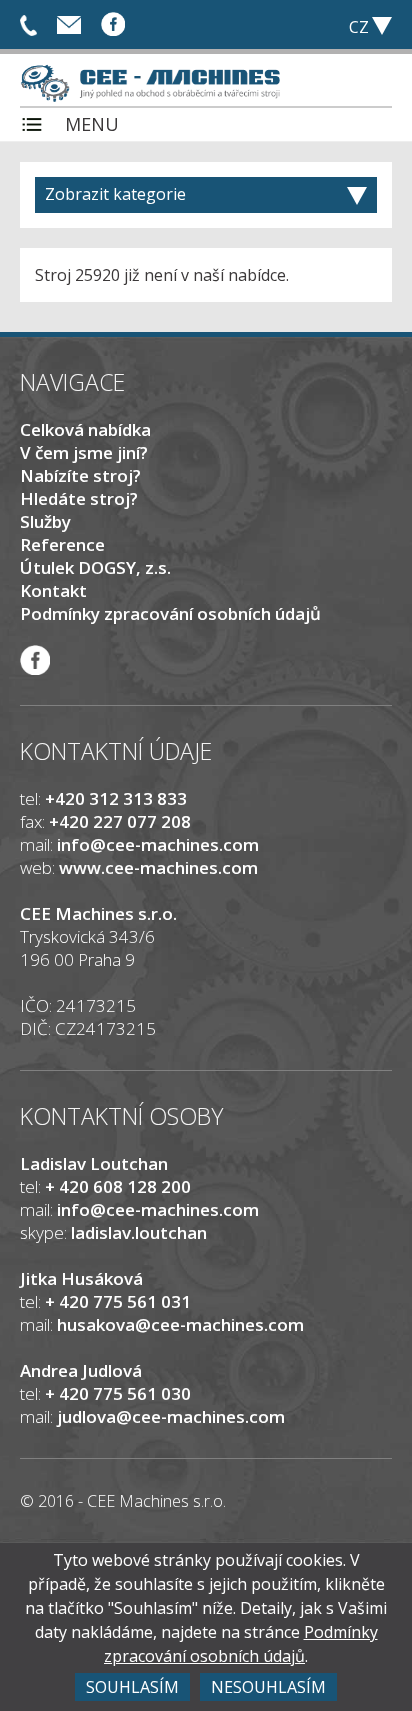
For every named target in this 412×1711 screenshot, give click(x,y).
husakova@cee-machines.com (180, 1324)
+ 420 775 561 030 (28, 23)
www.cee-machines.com (158, 867)
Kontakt (53, 590)
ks (267, 25)
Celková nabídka (85, 429)
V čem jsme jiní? (84, 452)
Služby (45, 521)
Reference (62, 544)
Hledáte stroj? (79, 498)
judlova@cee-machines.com (171, 1416)
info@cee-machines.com (69, 23)
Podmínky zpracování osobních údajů (170, 613)
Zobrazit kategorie (115, 194)
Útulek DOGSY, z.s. (95, 567)
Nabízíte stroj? (80, 475)
